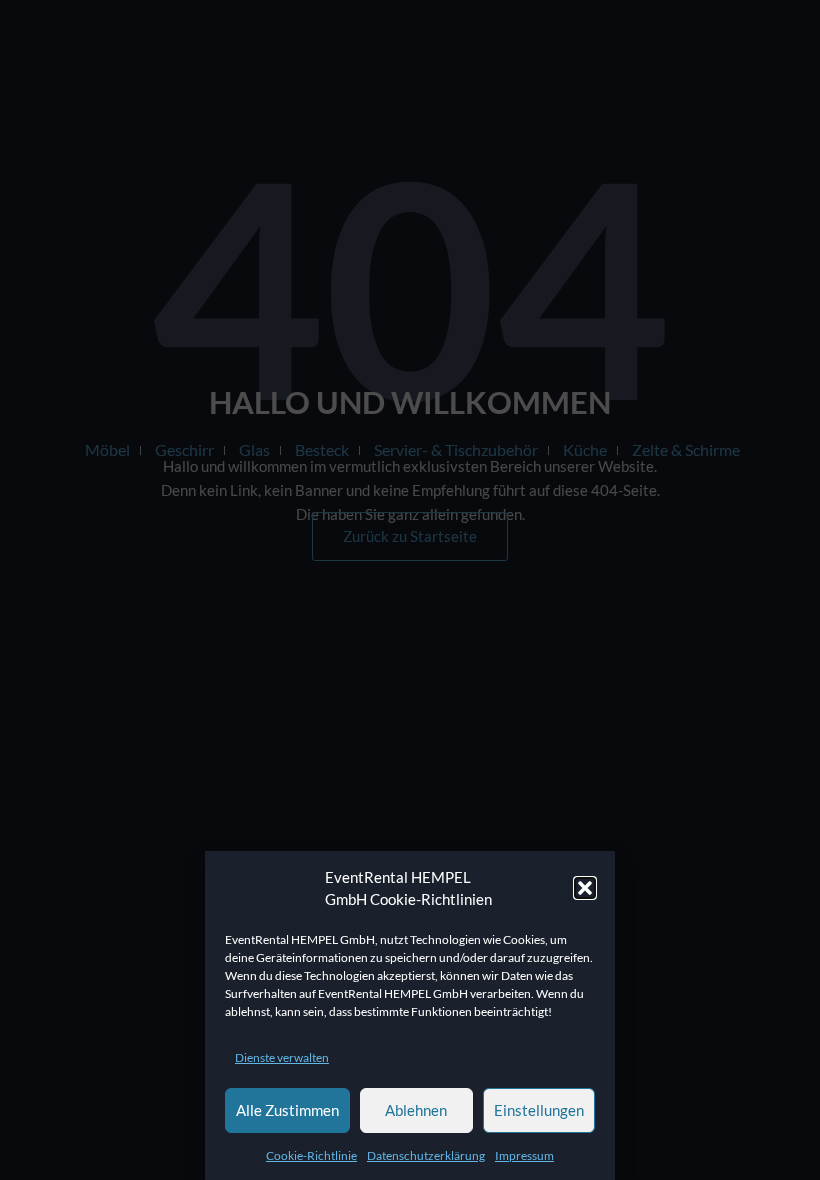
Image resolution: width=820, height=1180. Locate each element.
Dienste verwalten (282, 1057)
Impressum (524, 1155)
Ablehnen (416, 1110)
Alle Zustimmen (287, 1110)
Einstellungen (539, 1110)
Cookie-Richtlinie (311, 1155)
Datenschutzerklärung (426, 1155)
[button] (585, 888)
